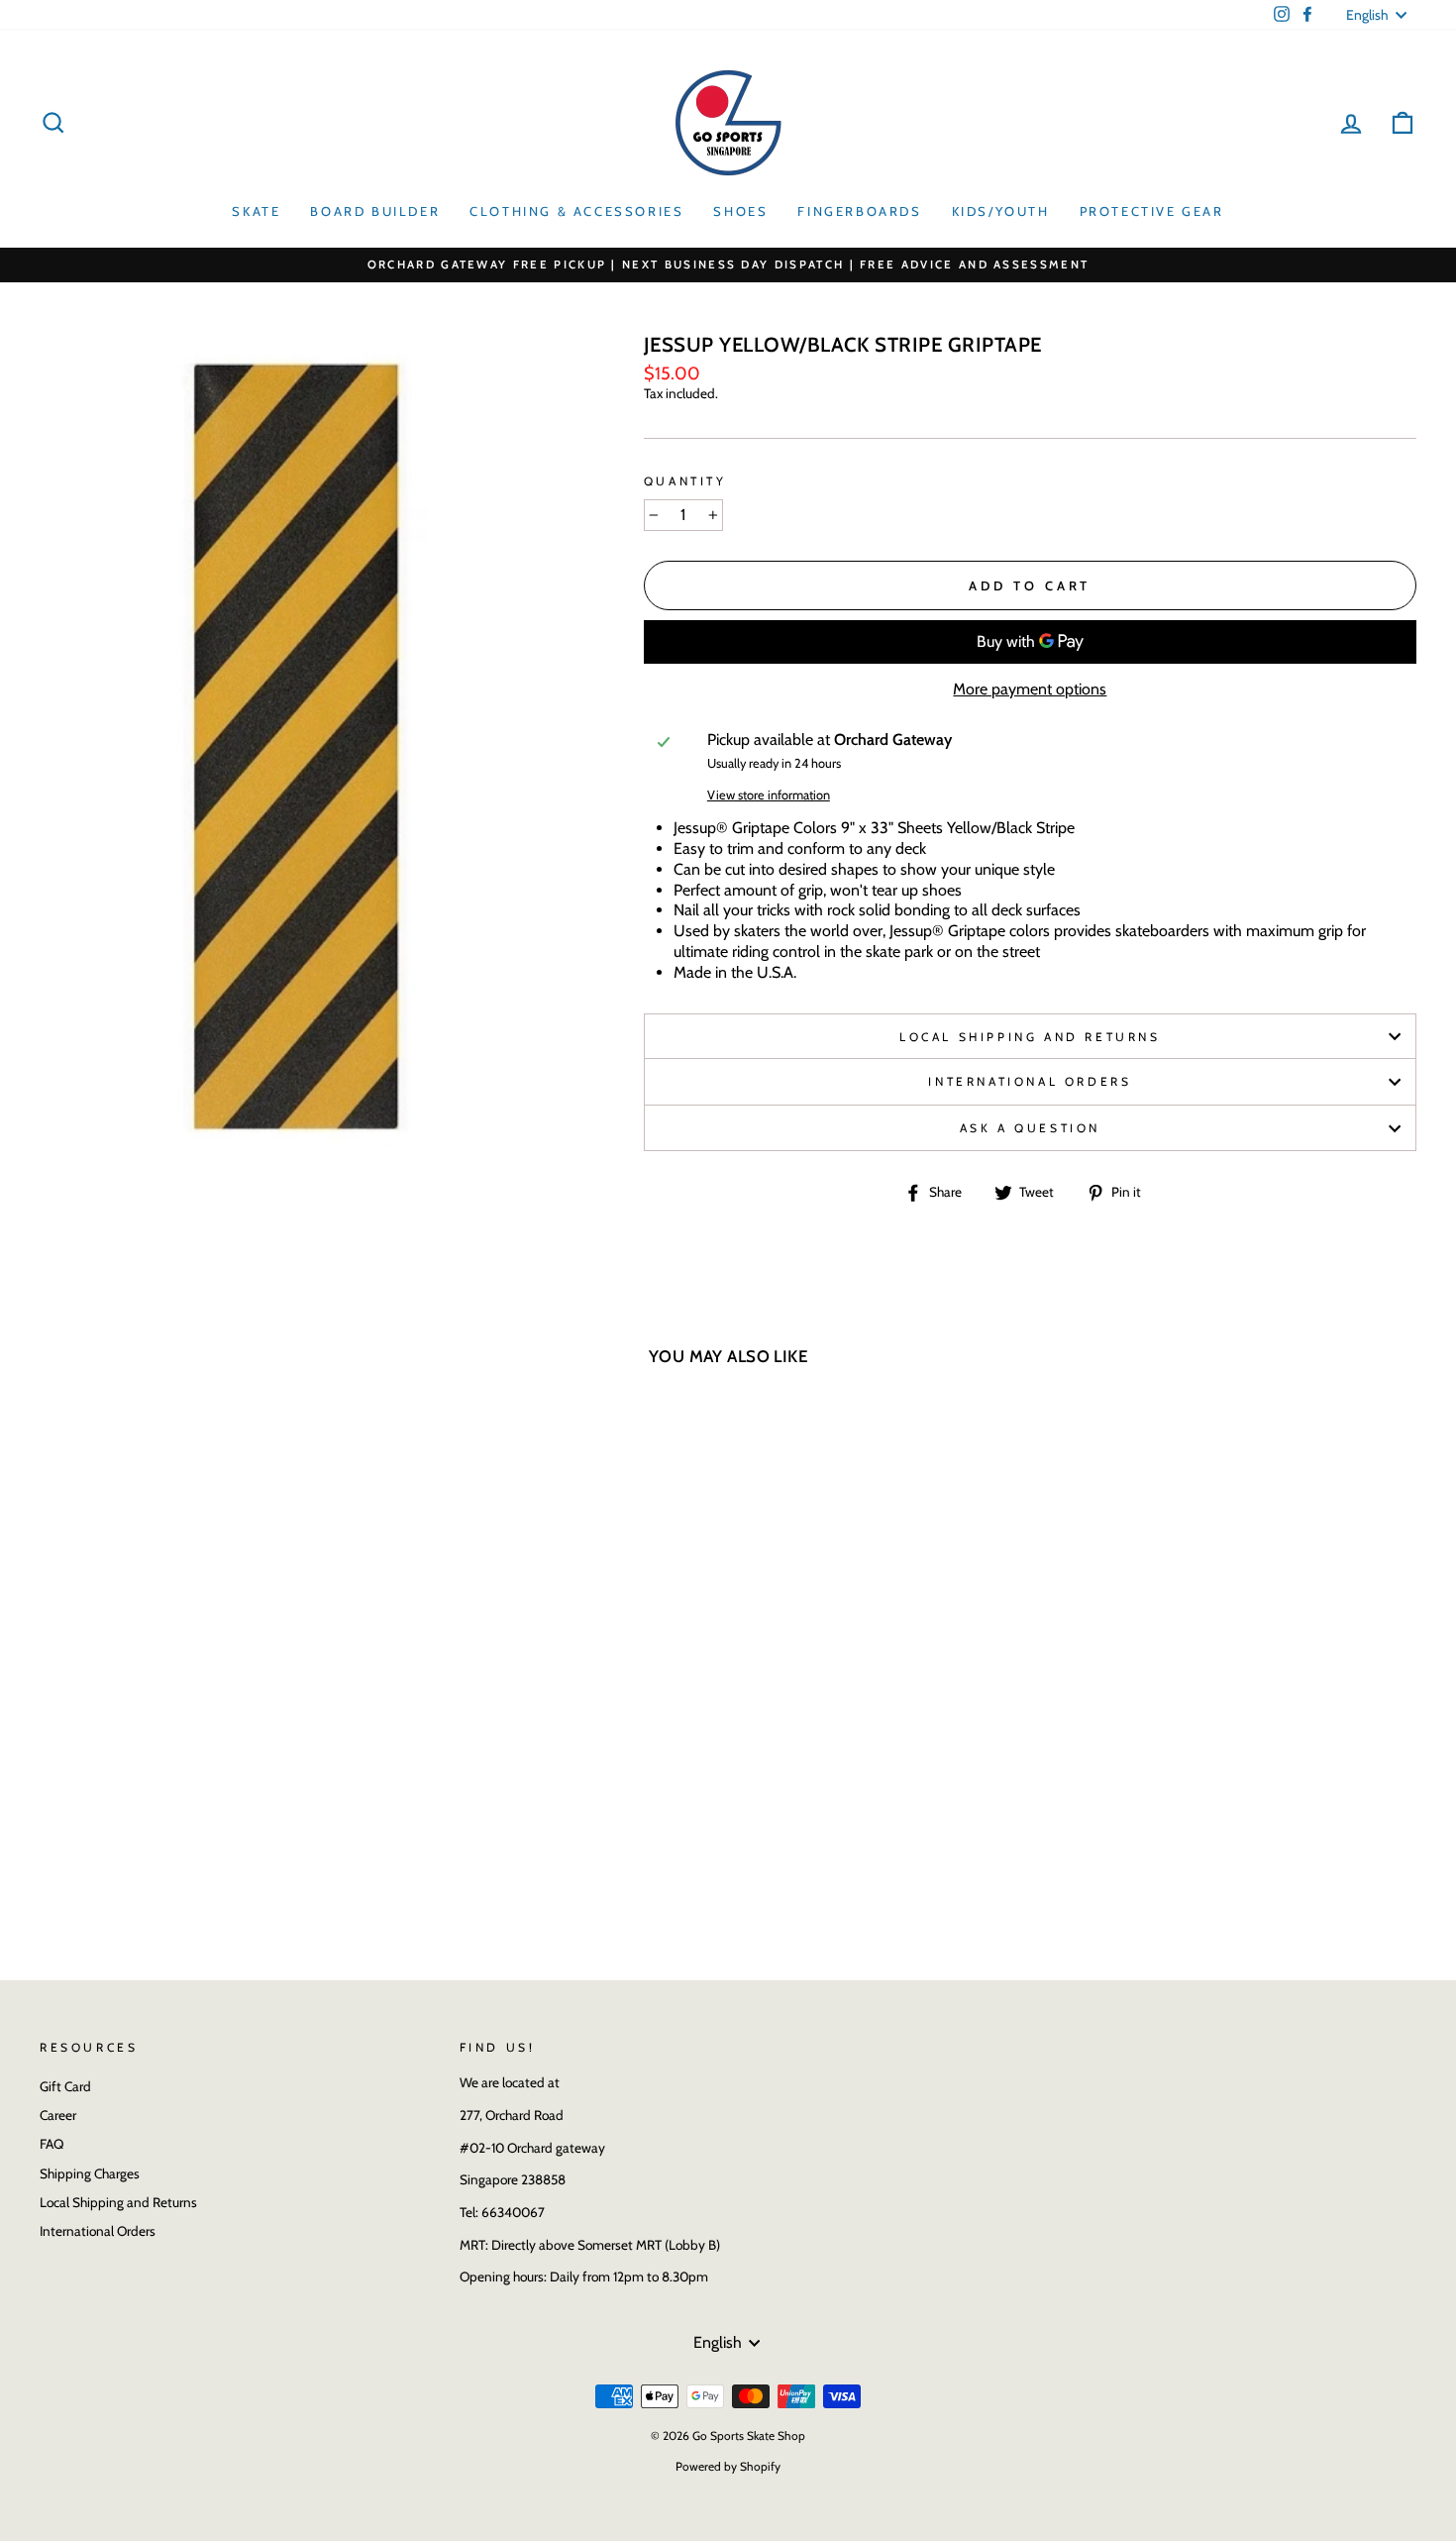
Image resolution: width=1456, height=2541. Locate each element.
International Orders (1030, 1081)
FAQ (52, 2144)
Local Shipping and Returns (1030, 1037)
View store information (769, 795)
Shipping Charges (90, 2173)
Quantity (685, 481)
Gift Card (65, 2086)
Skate (256, 211)
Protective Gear (1152, 211)
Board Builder (375, 211)
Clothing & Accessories (576, 211)
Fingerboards (859, 211)
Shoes (740, 211)
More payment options (1030, 689)
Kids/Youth (1001, 211)
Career (58, 2115)
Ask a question (1030, 1128)
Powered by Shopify (728, 2466)
